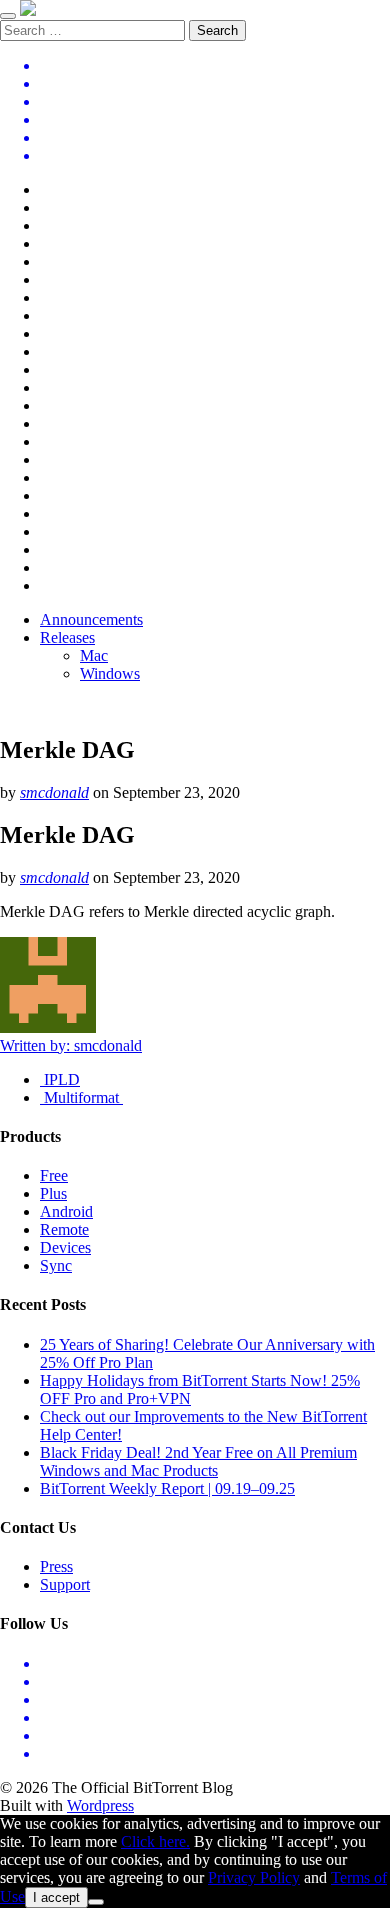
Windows (110, 673)
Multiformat (81, 1097)
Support (65, 1584)
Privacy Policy (254, 1877)
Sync (56, 1265)
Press (56, 1566)
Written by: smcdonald (71, 1045)
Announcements (91, 619)
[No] (96, 1902)
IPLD (60, 1079)
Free (54, 1175)
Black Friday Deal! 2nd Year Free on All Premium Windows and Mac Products (198, 1461)
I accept (56, 1897)
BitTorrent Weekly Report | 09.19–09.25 (167, 1488)
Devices (65, 1247)
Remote (64, 1229)
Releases (67, 637)
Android (66, 1211)
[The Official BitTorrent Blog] (28, 10)
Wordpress (100, 1805)
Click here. (155, 1841)
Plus (53, 1193)
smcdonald (54, 792)
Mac (94, 655)
